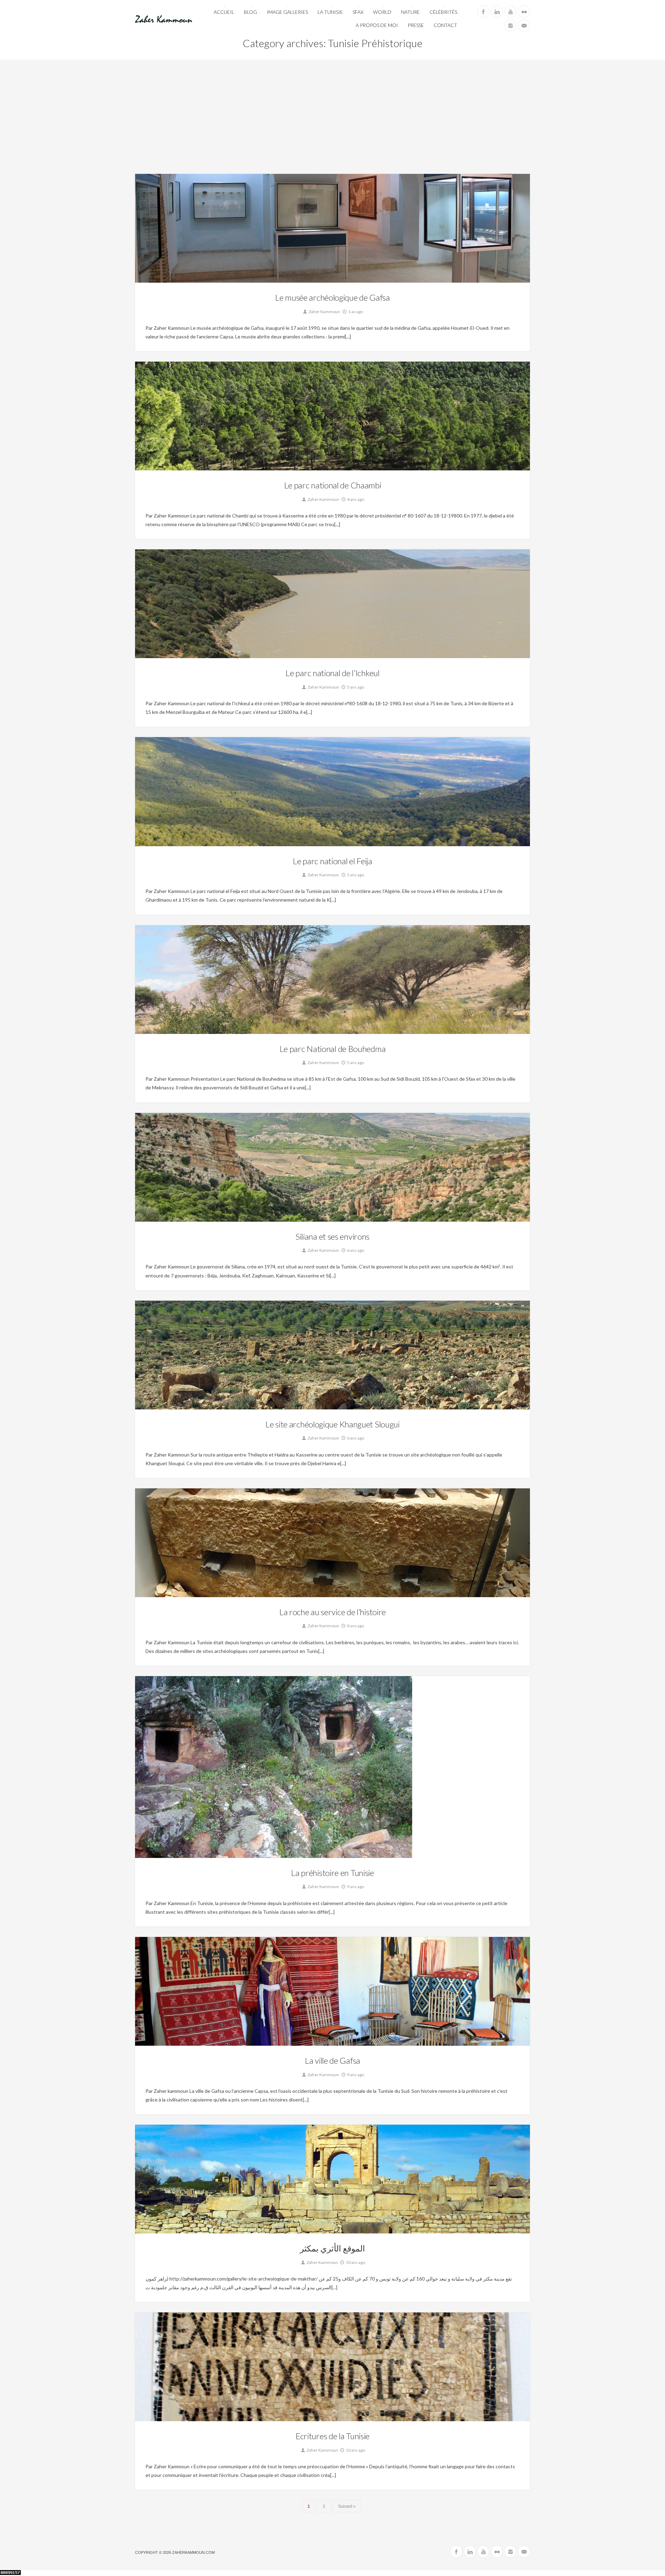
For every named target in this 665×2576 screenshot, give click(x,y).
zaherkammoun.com (193, 2552)
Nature (410, 12)
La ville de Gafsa (332, 2060)
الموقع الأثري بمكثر (332, 2248)
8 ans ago (355, 1626)
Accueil (224, 12)
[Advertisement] (332, 122)
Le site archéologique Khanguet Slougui (332, 1424)
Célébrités (443, 12)
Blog (250, 12)
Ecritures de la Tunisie (332, 2436)
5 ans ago (355, 687)
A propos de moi (377, 25)
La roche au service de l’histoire (332, 1612)
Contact (445, 25)
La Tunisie (330, 12)
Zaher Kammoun (324, 312)
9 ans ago (355, 1887)
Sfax (358, 12)
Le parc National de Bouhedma (333, 1049)
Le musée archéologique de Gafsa (332, 297)
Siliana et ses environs (332, 1236)
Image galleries (287, 12)
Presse (416, 25)
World (382, 12)
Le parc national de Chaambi (333, 485)
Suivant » (347, 2506)
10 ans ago (355, 2262)
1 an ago (355, 312)
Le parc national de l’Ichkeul (332, 673)
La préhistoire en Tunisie (332, 1873)
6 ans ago (355, 1250)
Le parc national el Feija (332, 861)
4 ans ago (355, 499)
